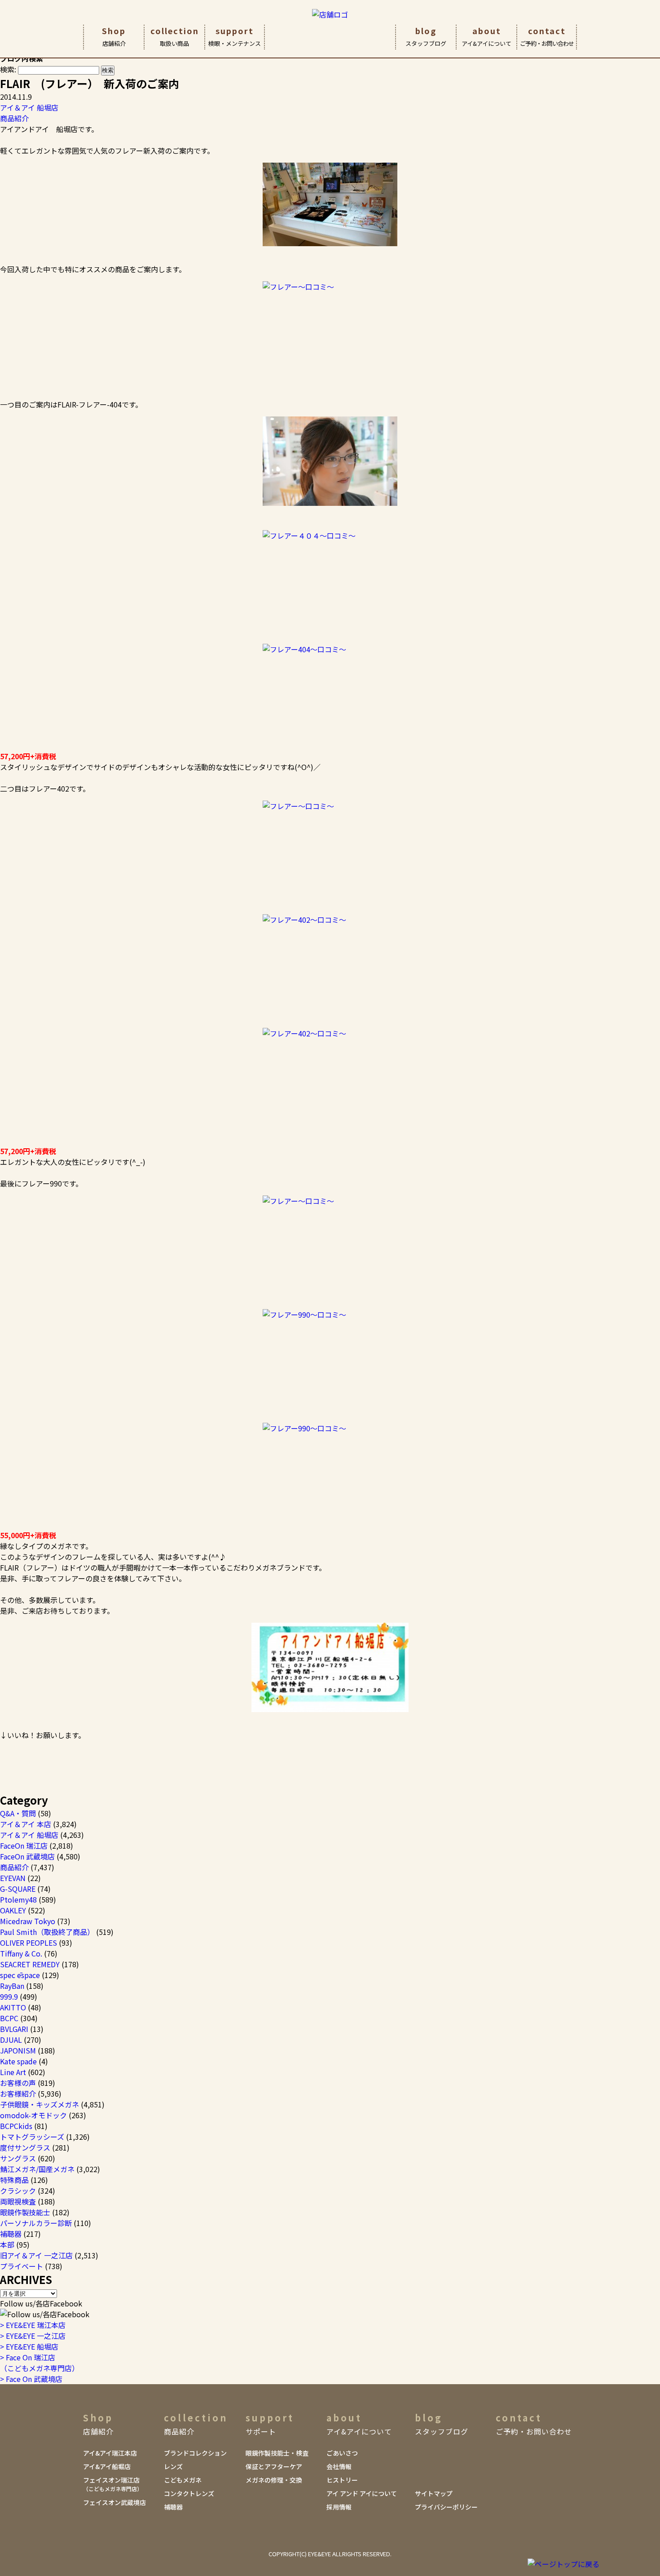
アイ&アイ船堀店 (107, 2466)
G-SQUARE (18, 1889)
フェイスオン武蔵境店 (114, 2502)
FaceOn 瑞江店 (24, 1846)
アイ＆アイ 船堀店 (29, 107)
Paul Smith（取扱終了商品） (47, 1932)
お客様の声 (18, 2083)
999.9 (9, 1996)
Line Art (13, 2072)
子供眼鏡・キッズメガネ (40, 2104)
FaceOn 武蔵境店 (27, 1856)
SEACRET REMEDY (30, 1964)
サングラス (18, 2158)
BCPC (9, 2018)
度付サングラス (25, 2147)
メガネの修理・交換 (274, 2480)
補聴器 (11, 2234)
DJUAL (11, 2040)
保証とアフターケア (274, 2466)
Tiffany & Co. (21, 1953)
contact (547, 36)
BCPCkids (16, 2126)
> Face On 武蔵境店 (31, 2379)
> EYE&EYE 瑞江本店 (33, 2325)
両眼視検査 (18, 2201)
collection (175, 36)
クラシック (18, 2191)
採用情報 (339, 2507)
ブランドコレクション (195, 2453)
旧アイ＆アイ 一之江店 (36, 2255)
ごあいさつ (342, 2453)
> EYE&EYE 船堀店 (29, 2346)
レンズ (173, 2466)
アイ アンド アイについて (362, 2493)
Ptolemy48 (18, 1899)
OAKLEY (13, 1910)
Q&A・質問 (18, 1813)
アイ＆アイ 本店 (26, 1824)
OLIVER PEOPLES (29, 1943)
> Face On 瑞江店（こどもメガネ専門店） (40, 2363)
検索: (8, 69)
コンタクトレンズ (189, 2493)
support (235, 36)
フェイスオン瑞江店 (113, 2484)
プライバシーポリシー (446, 2507)
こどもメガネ (183, 2480)
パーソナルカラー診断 (36, 2223)
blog (426, 36)
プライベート (22, 2266)
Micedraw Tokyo (28, 1921)
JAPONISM (18, 2050)
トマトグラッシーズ (32, 2137)
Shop (114, 36)
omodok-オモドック (33, 2115)
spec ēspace (20, 1975)
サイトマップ (434, 2493)
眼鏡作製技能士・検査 (277, 2453)
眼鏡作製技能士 (25, 2212)
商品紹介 (14, 118)
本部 (7, 2244)
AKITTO (13, 2007)
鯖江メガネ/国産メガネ (37, 2169)
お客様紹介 (18, 2094)
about (486, 36)
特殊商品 (14, 2180)
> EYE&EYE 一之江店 (33, 2336)
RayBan (12, 1986)
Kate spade (18, 2061)
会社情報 (339, 2466)
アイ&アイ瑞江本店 (110, 2453)
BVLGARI (14, 2029)
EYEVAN (13, 1878)
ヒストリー (342, 2480)
